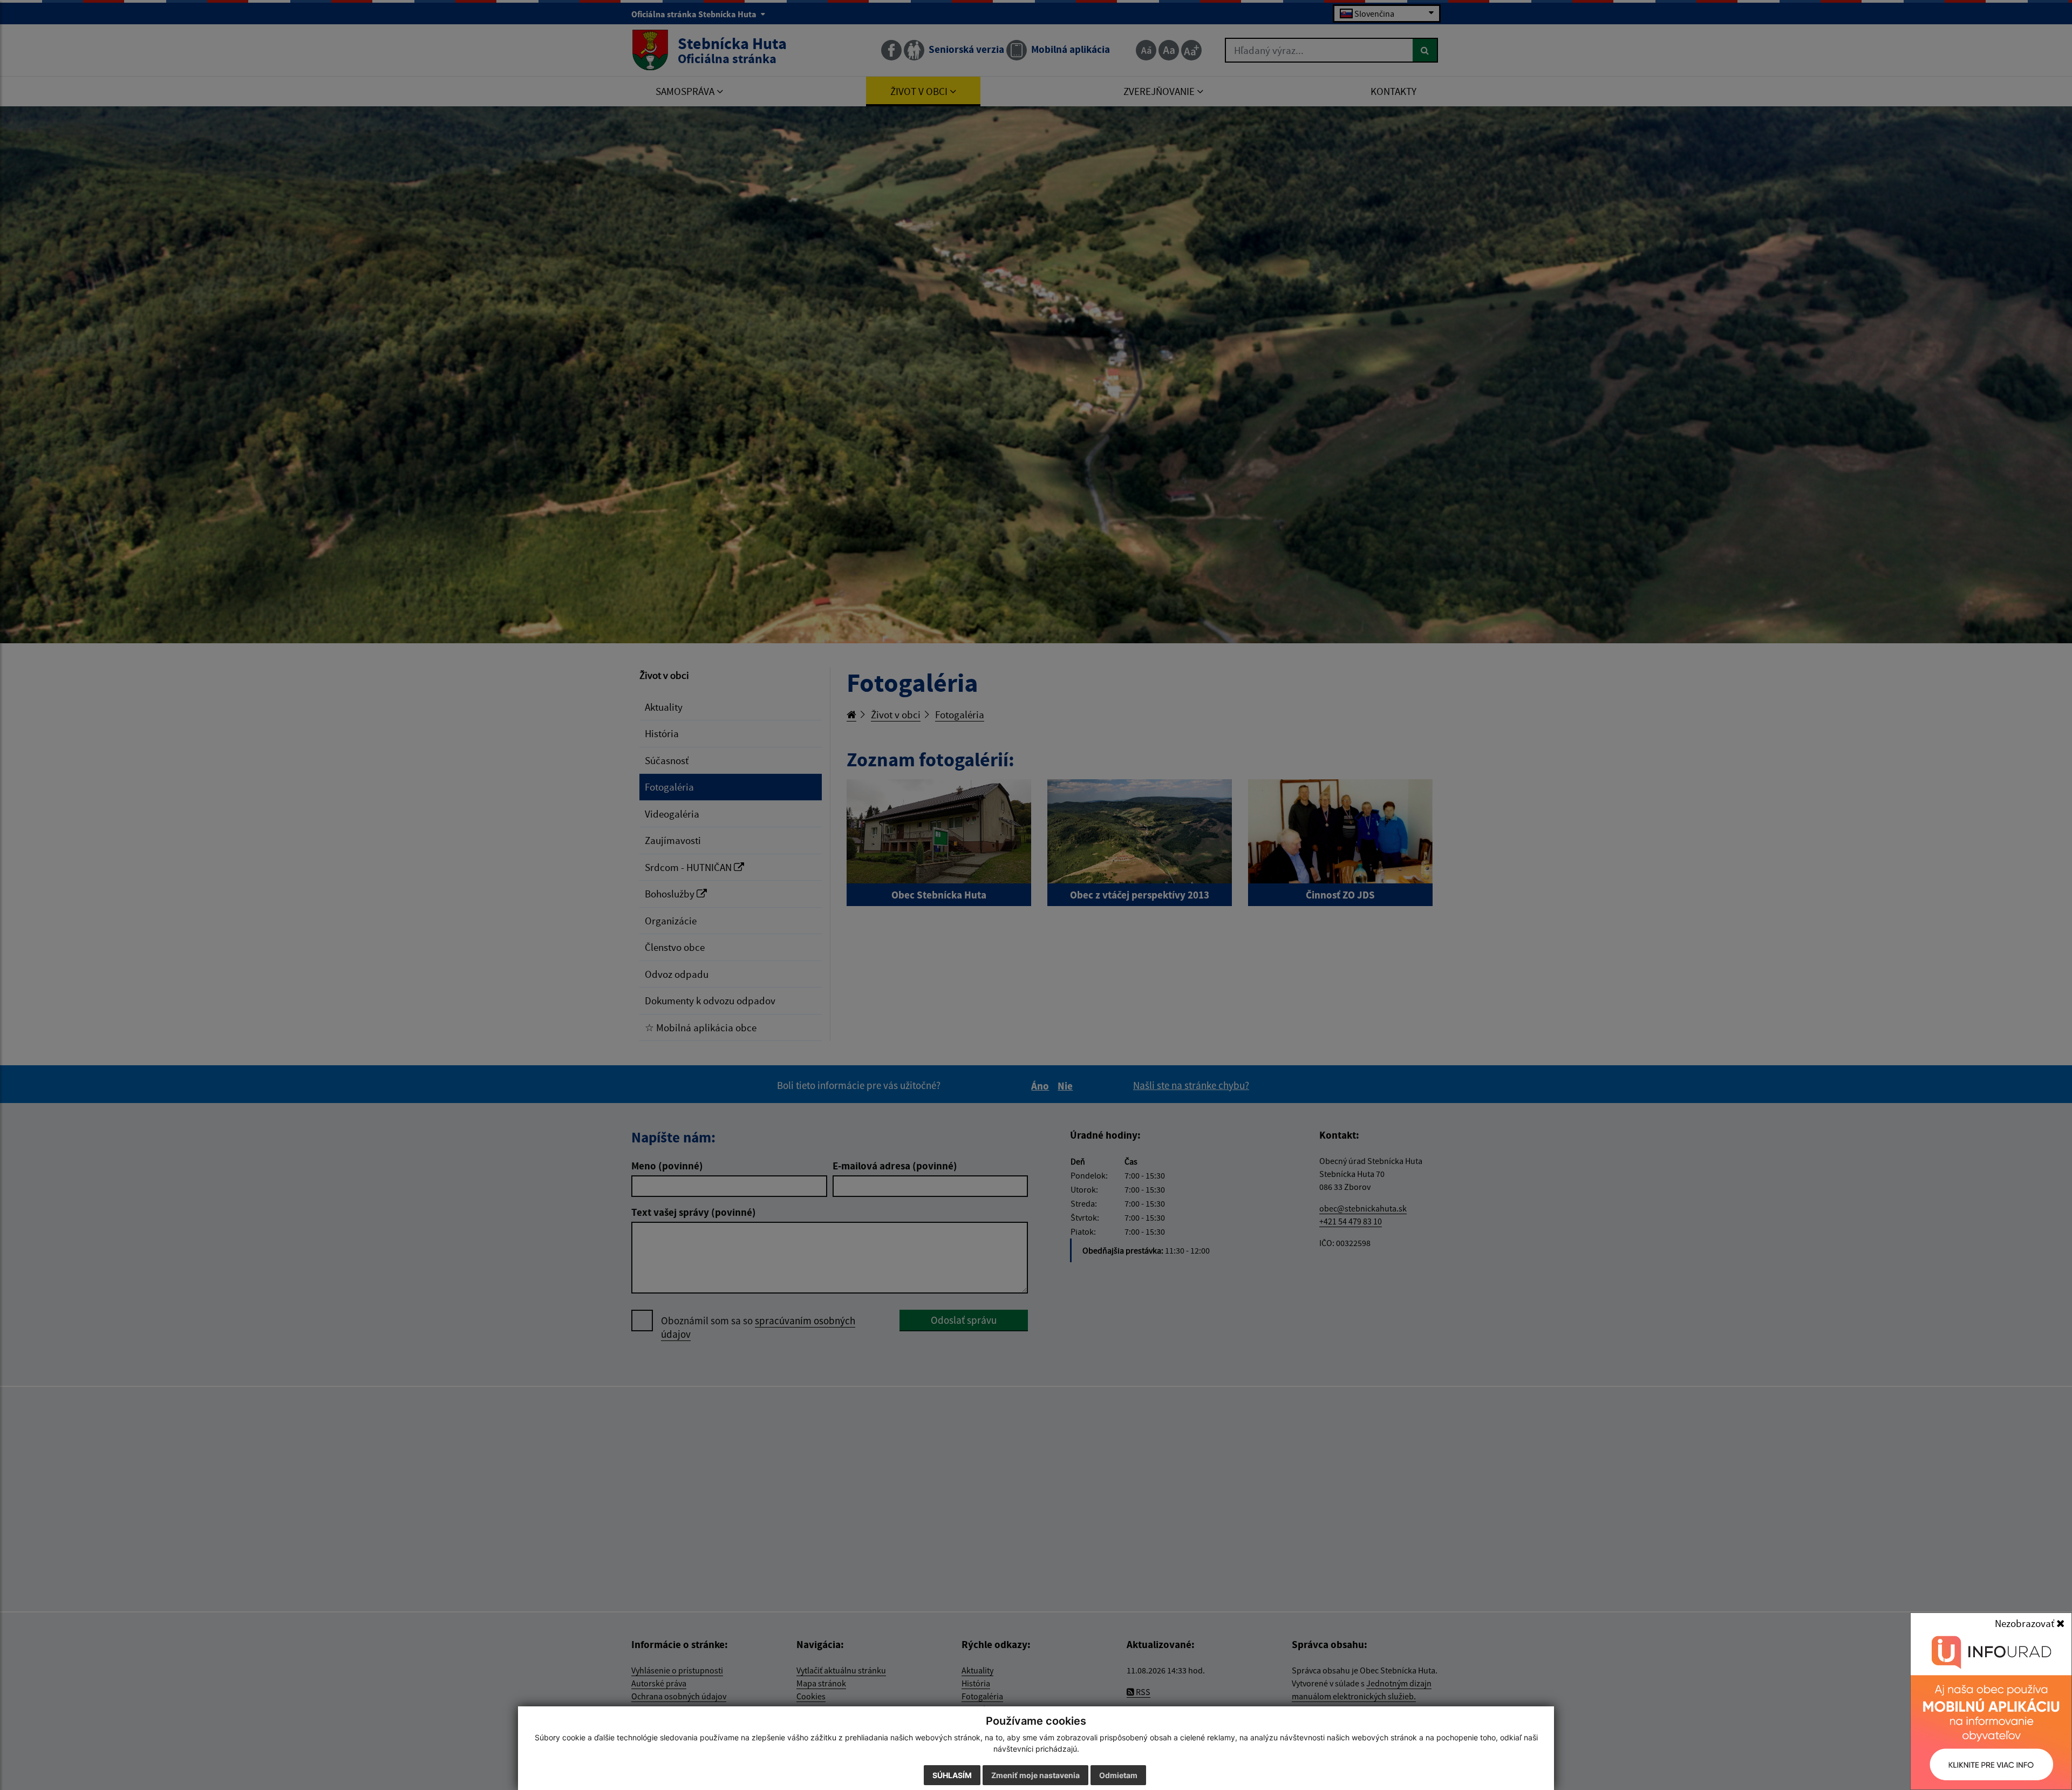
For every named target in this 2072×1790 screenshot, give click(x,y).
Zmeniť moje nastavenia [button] (1035, 1775)
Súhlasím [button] (952, 1775)
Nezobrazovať (2026, 1623)
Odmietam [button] (1118, 1775)
